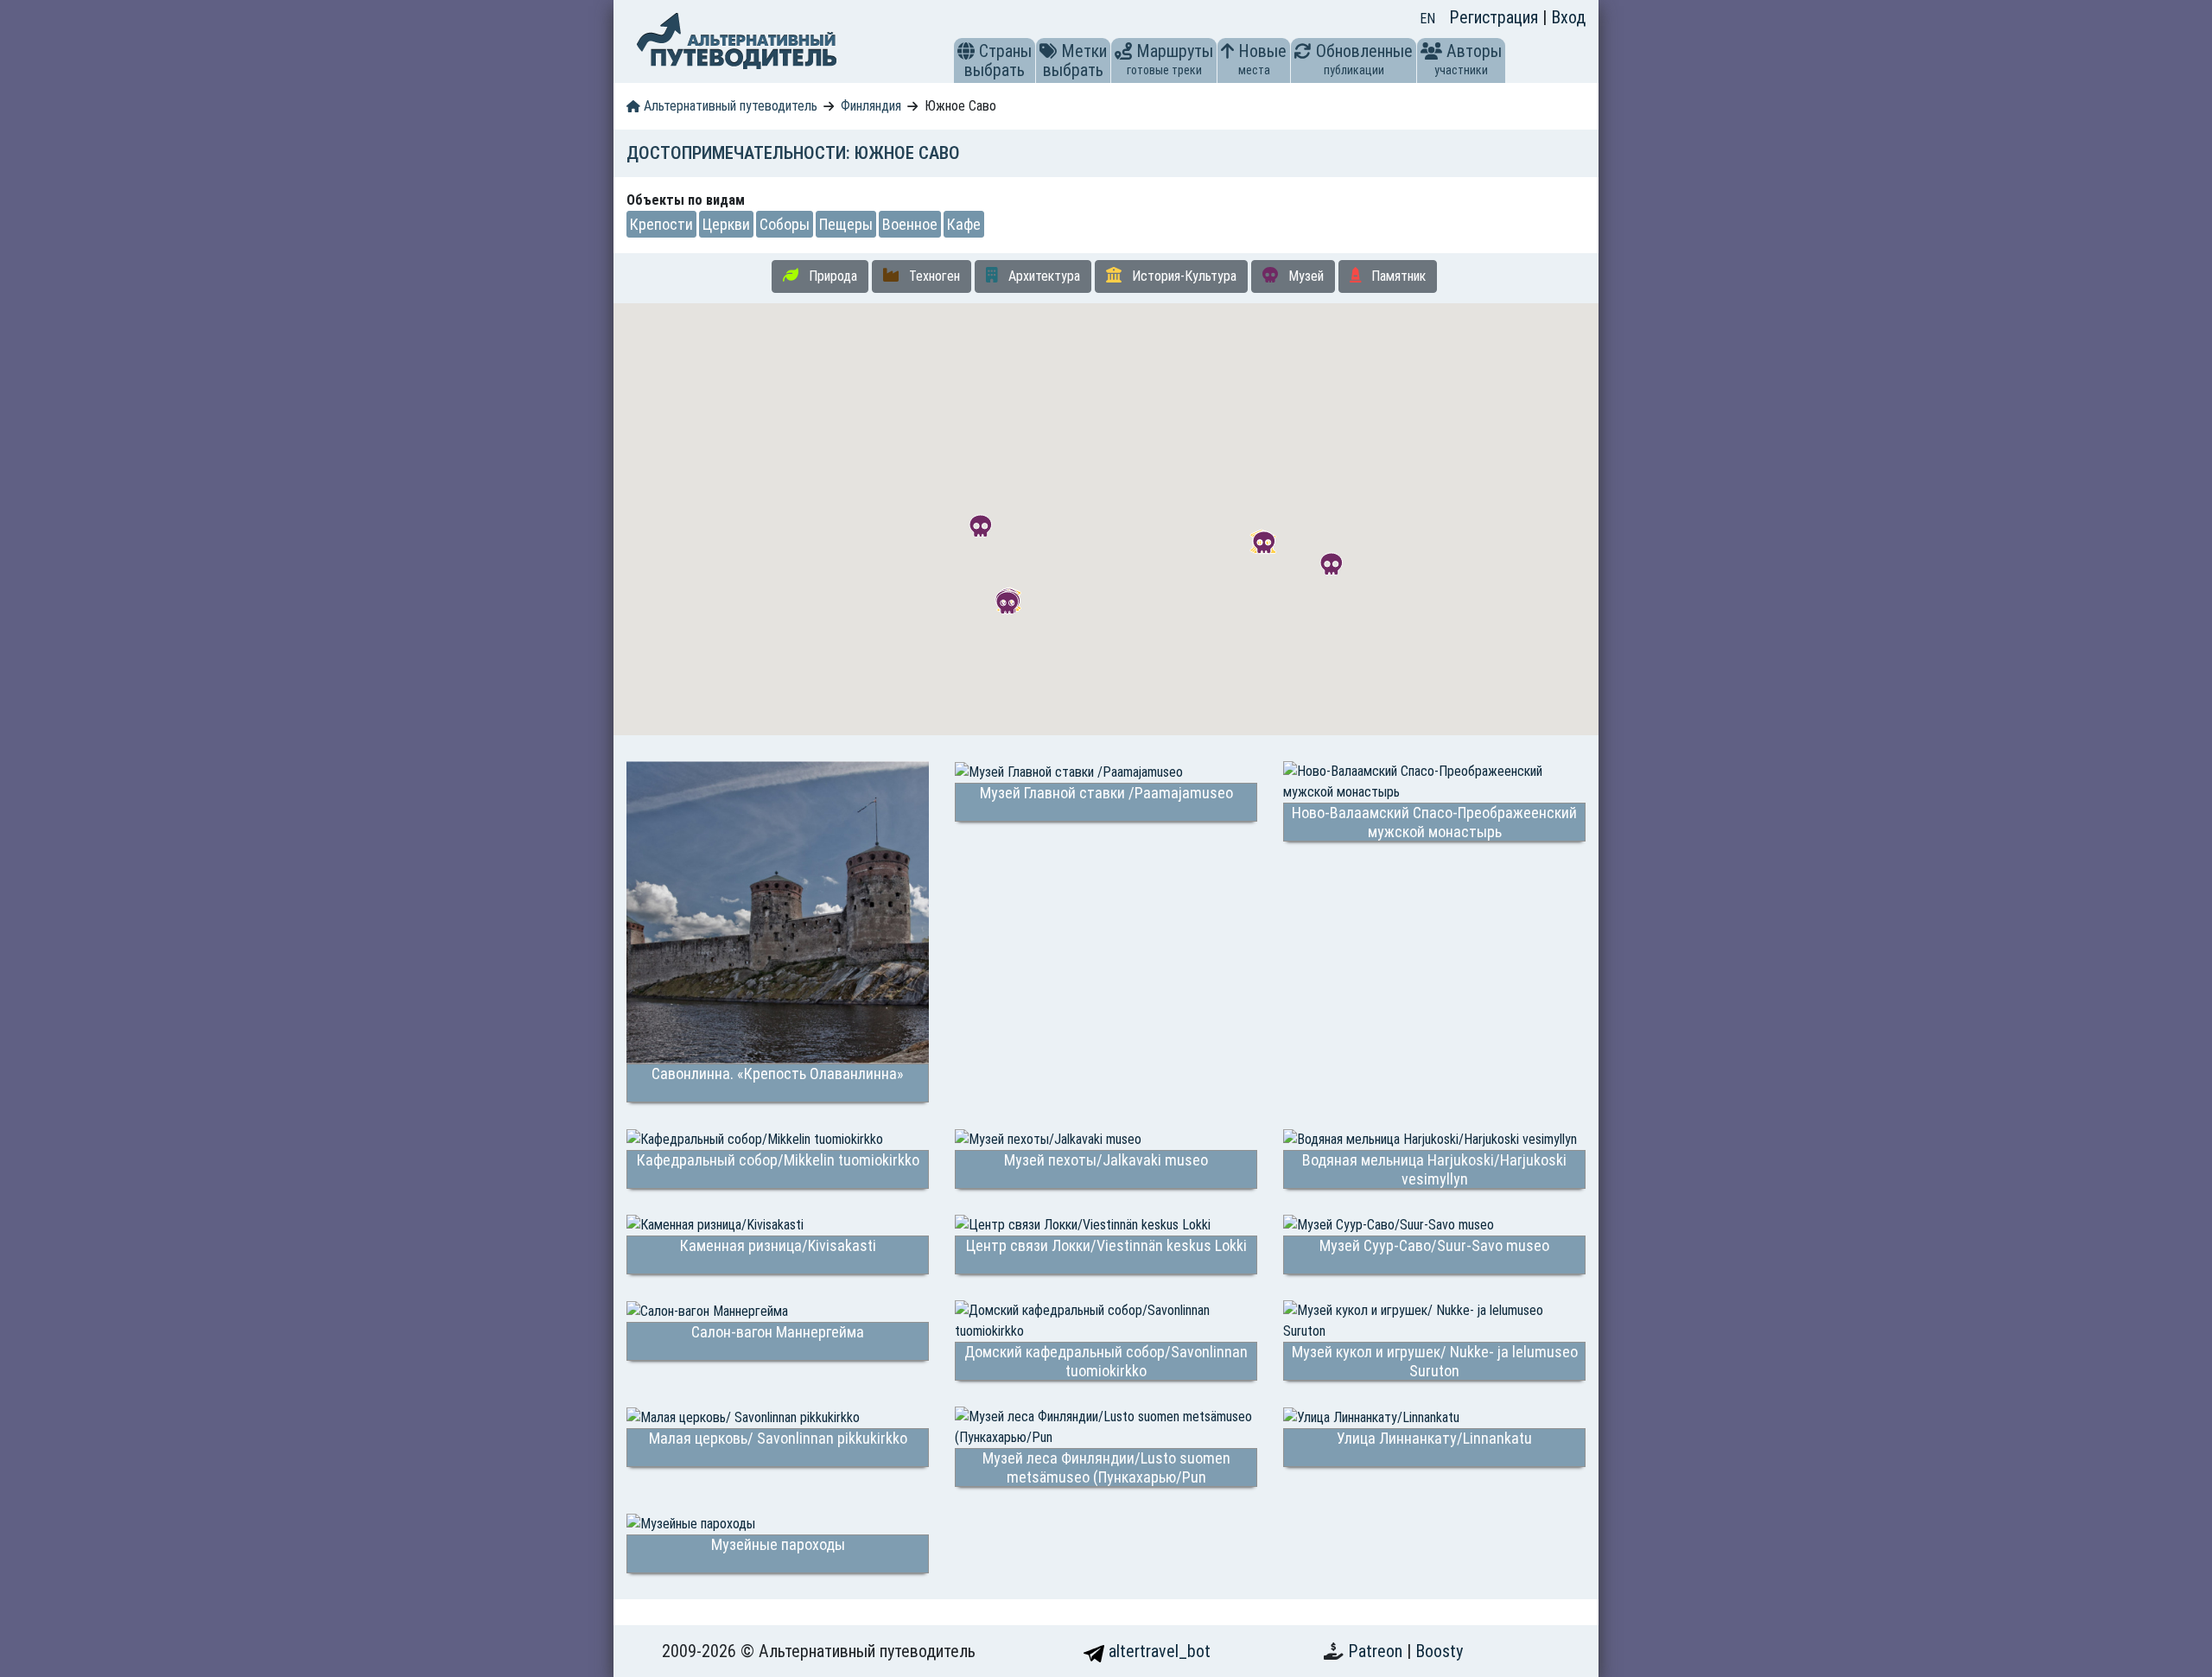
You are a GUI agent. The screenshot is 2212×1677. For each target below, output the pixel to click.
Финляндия (871, 106)
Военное (910, 224)
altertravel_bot (1157, 1651)
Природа (831, 276)
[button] (966, 51)
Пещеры (846, 224)
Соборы (785, 224)
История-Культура (1182, 276)
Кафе (964, 224)
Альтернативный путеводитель (729, 106)
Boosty (1439, 1651)
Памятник (1397, 276)
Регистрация (1496, 17)
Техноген (933, 276)
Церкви (726, 224)
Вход (1568, 17)
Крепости (661, 224)
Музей (1304, 276)
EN (1427, 19)
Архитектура (1042, 276)
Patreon (1377, 1651)
